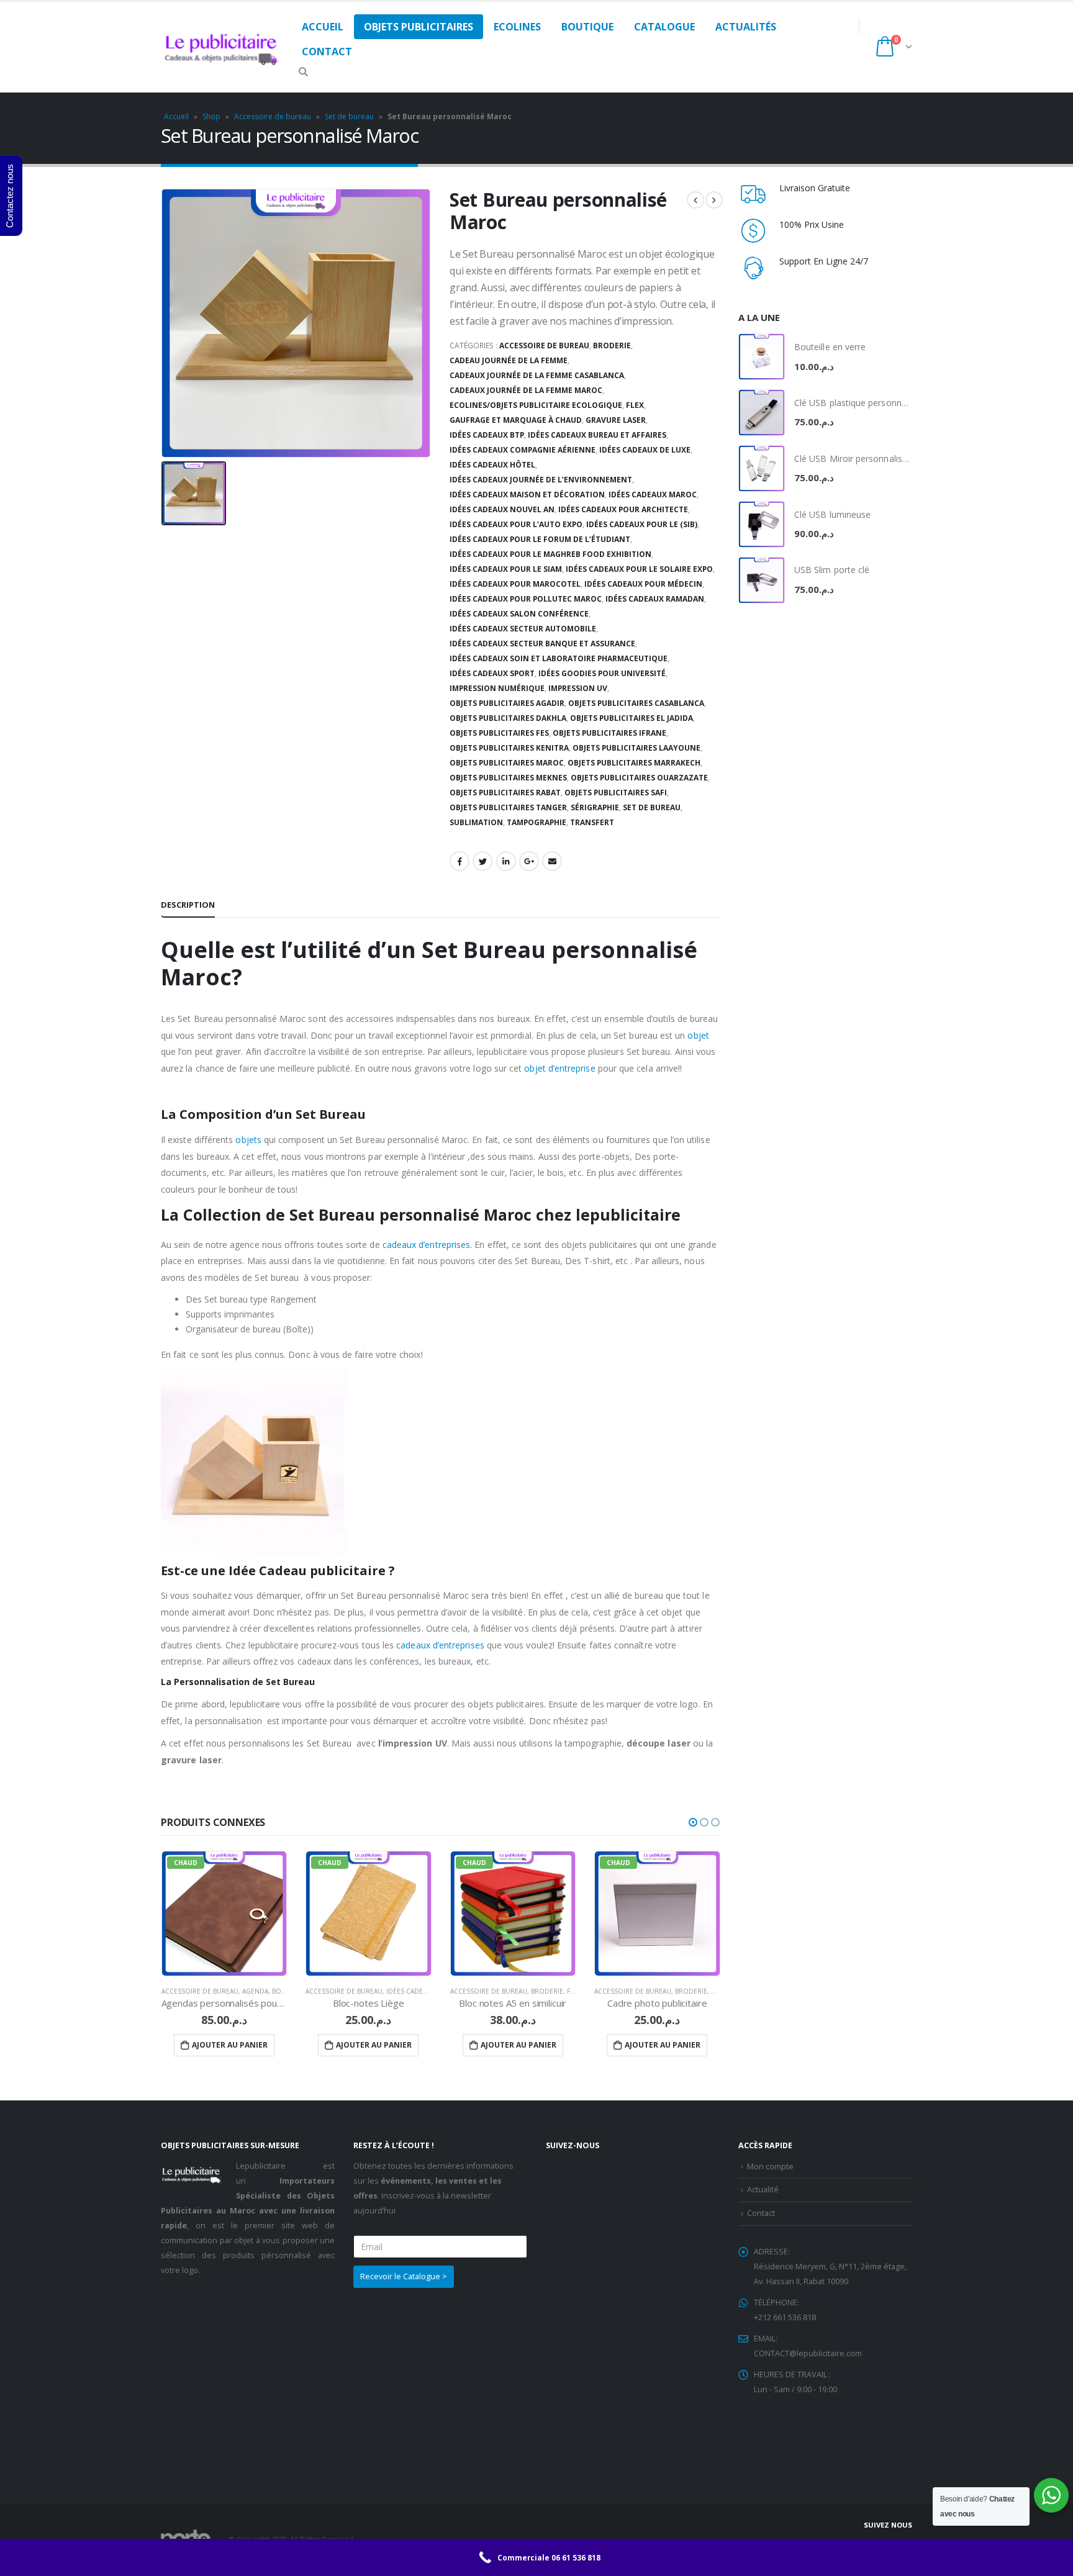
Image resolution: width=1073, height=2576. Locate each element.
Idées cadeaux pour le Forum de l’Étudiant (540, 539)
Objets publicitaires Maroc (507, 763)
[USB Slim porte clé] (762, 580)
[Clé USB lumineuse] (762, 524)
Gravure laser (616, 420)
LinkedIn (506, 861)
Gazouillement (482, 861)
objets (248, 1140)
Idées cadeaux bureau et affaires (597, 435)
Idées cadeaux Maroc (653, 495)
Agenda (255, 1991)
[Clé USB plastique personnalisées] (762, 413)
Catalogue (664, 27)
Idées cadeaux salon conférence (519, 614)
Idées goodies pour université (602, 673)
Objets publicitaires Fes (499, 733)
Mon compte (770, 2167)
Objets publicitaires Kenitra (509, 748)
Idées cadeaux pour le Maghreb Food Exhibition (550, 554)
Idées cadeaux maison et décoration (527, 495)
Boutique (587, 27)
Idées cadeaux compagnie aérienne (523, 450)
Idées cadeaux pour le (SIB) (642, 524)
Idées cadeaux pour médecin (643, 584)
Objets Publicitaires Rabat (505, 793)
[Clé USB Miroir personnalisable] (762, 468)
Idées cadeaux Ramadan (655, 599)
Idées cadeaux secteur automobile (523, 629)
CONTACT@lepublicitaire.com (808, 2353)
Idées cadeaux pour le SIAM (506, 569)
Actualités (746, 27)
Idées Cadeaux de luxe (645, 450)
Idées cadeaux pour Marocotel (515, 584)
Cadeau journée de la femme (509, 360)
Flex (635, 405)
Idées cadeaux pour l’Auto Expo (516, 524)
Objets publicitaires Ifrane (609, 733)
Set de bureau (349, 116)
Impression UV (578, 688)
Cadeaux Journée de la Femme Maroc (526, 390)
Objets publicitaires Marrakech (634, 763)
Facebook (460, 861)
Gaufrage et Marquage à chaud (516, 420)
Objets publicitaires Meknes (508, 778)
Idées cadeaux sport (492, 673)
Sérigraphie (595, 807)
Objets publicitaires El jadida (632, 718)
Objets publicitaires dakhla (508, 718)
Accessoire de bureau (273, 116)
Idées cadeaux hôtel (492, 465)
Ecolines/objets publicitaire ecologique (536, 405)
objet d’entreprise (559, 1068)
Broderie (612, 346)
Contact (327, 52)
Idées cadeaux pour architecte (623, 509)
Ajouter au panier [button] (230, 2045)
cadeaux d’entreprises (440, 1645)
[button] (693, 1822)
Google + (529, 861)
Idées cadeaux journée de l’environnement (541, 480)
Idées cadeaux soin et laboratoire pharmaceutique (559, 658)
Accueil (323, 27)
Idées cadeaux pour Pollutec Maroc (526, 599)
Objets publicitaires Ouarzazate (639, 778)
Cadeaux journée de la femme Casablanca (537, 375)
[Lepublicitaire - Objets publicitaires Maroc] (222, 47)
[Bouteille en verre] (762, 357)
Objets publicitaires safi (616, 793)
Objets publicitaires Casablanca (636, 703)
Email (552, 861)
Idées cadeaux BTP (487, 435)
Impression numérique (497, 688)
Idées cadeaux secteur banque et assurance (542, 644)
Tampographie (536, 822)
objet (698, 1035)
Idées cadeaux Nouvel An (502, 509)
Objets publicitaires (419, 27)
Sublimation (476, 822)
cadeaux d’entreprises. (428, 1245)
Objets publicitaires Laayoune (636, 748)
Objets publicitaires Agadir (507, 703)
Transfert (592, 822)
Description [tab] (188, 905)
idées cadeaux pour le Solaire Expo (639, 569)
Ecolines (517, 27)
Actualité (763, 2190)
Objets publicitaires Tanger (508, 807)
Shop (211, 116)
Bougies (286, 1991)
